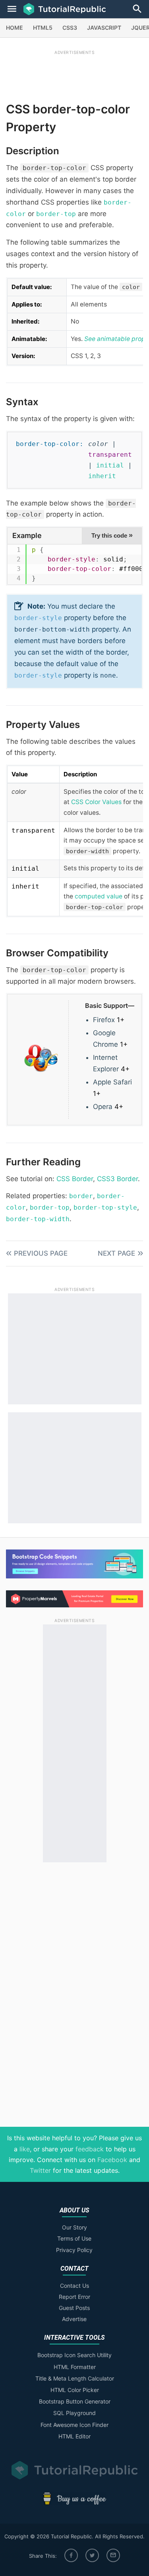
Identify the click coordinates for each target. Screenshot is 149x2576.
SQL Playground (74, 2413)
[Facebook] (71, 2555)
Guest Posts (74, 2308)
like (25, 2149)
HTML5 (43, 28)
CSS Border (75, 1179)
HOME (15, 28)
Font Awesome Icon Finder (74, 2425)
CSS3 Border (117, 1179)
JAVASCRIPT (104, 28)
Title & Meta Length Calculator (75, 2378)
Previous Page (41, 1253)
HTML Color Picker (75, 2390)
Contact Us (74, 2286)
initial (110, 465)
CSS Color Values (96, 802)
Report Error (74, 2297)
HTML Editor (74, 2436)
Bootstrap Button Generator (75, 2401)
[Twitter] (92, 2555)
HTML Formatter (75, 2367)
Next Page (116, 1253)
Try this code (112, 535)
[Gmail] (113, 2555)
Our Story (74, 2227)
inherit (102, 476)
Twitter (40, 2170)
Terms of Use (74, 2238)
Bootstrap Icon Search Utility (74, 2355)
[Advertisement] (74, 74)
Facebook (112, 2160)
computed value (99, 896)
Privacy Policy (74, 2250)
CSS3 (70, 28)
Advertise (74, 2319)
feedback (90, 2149)
